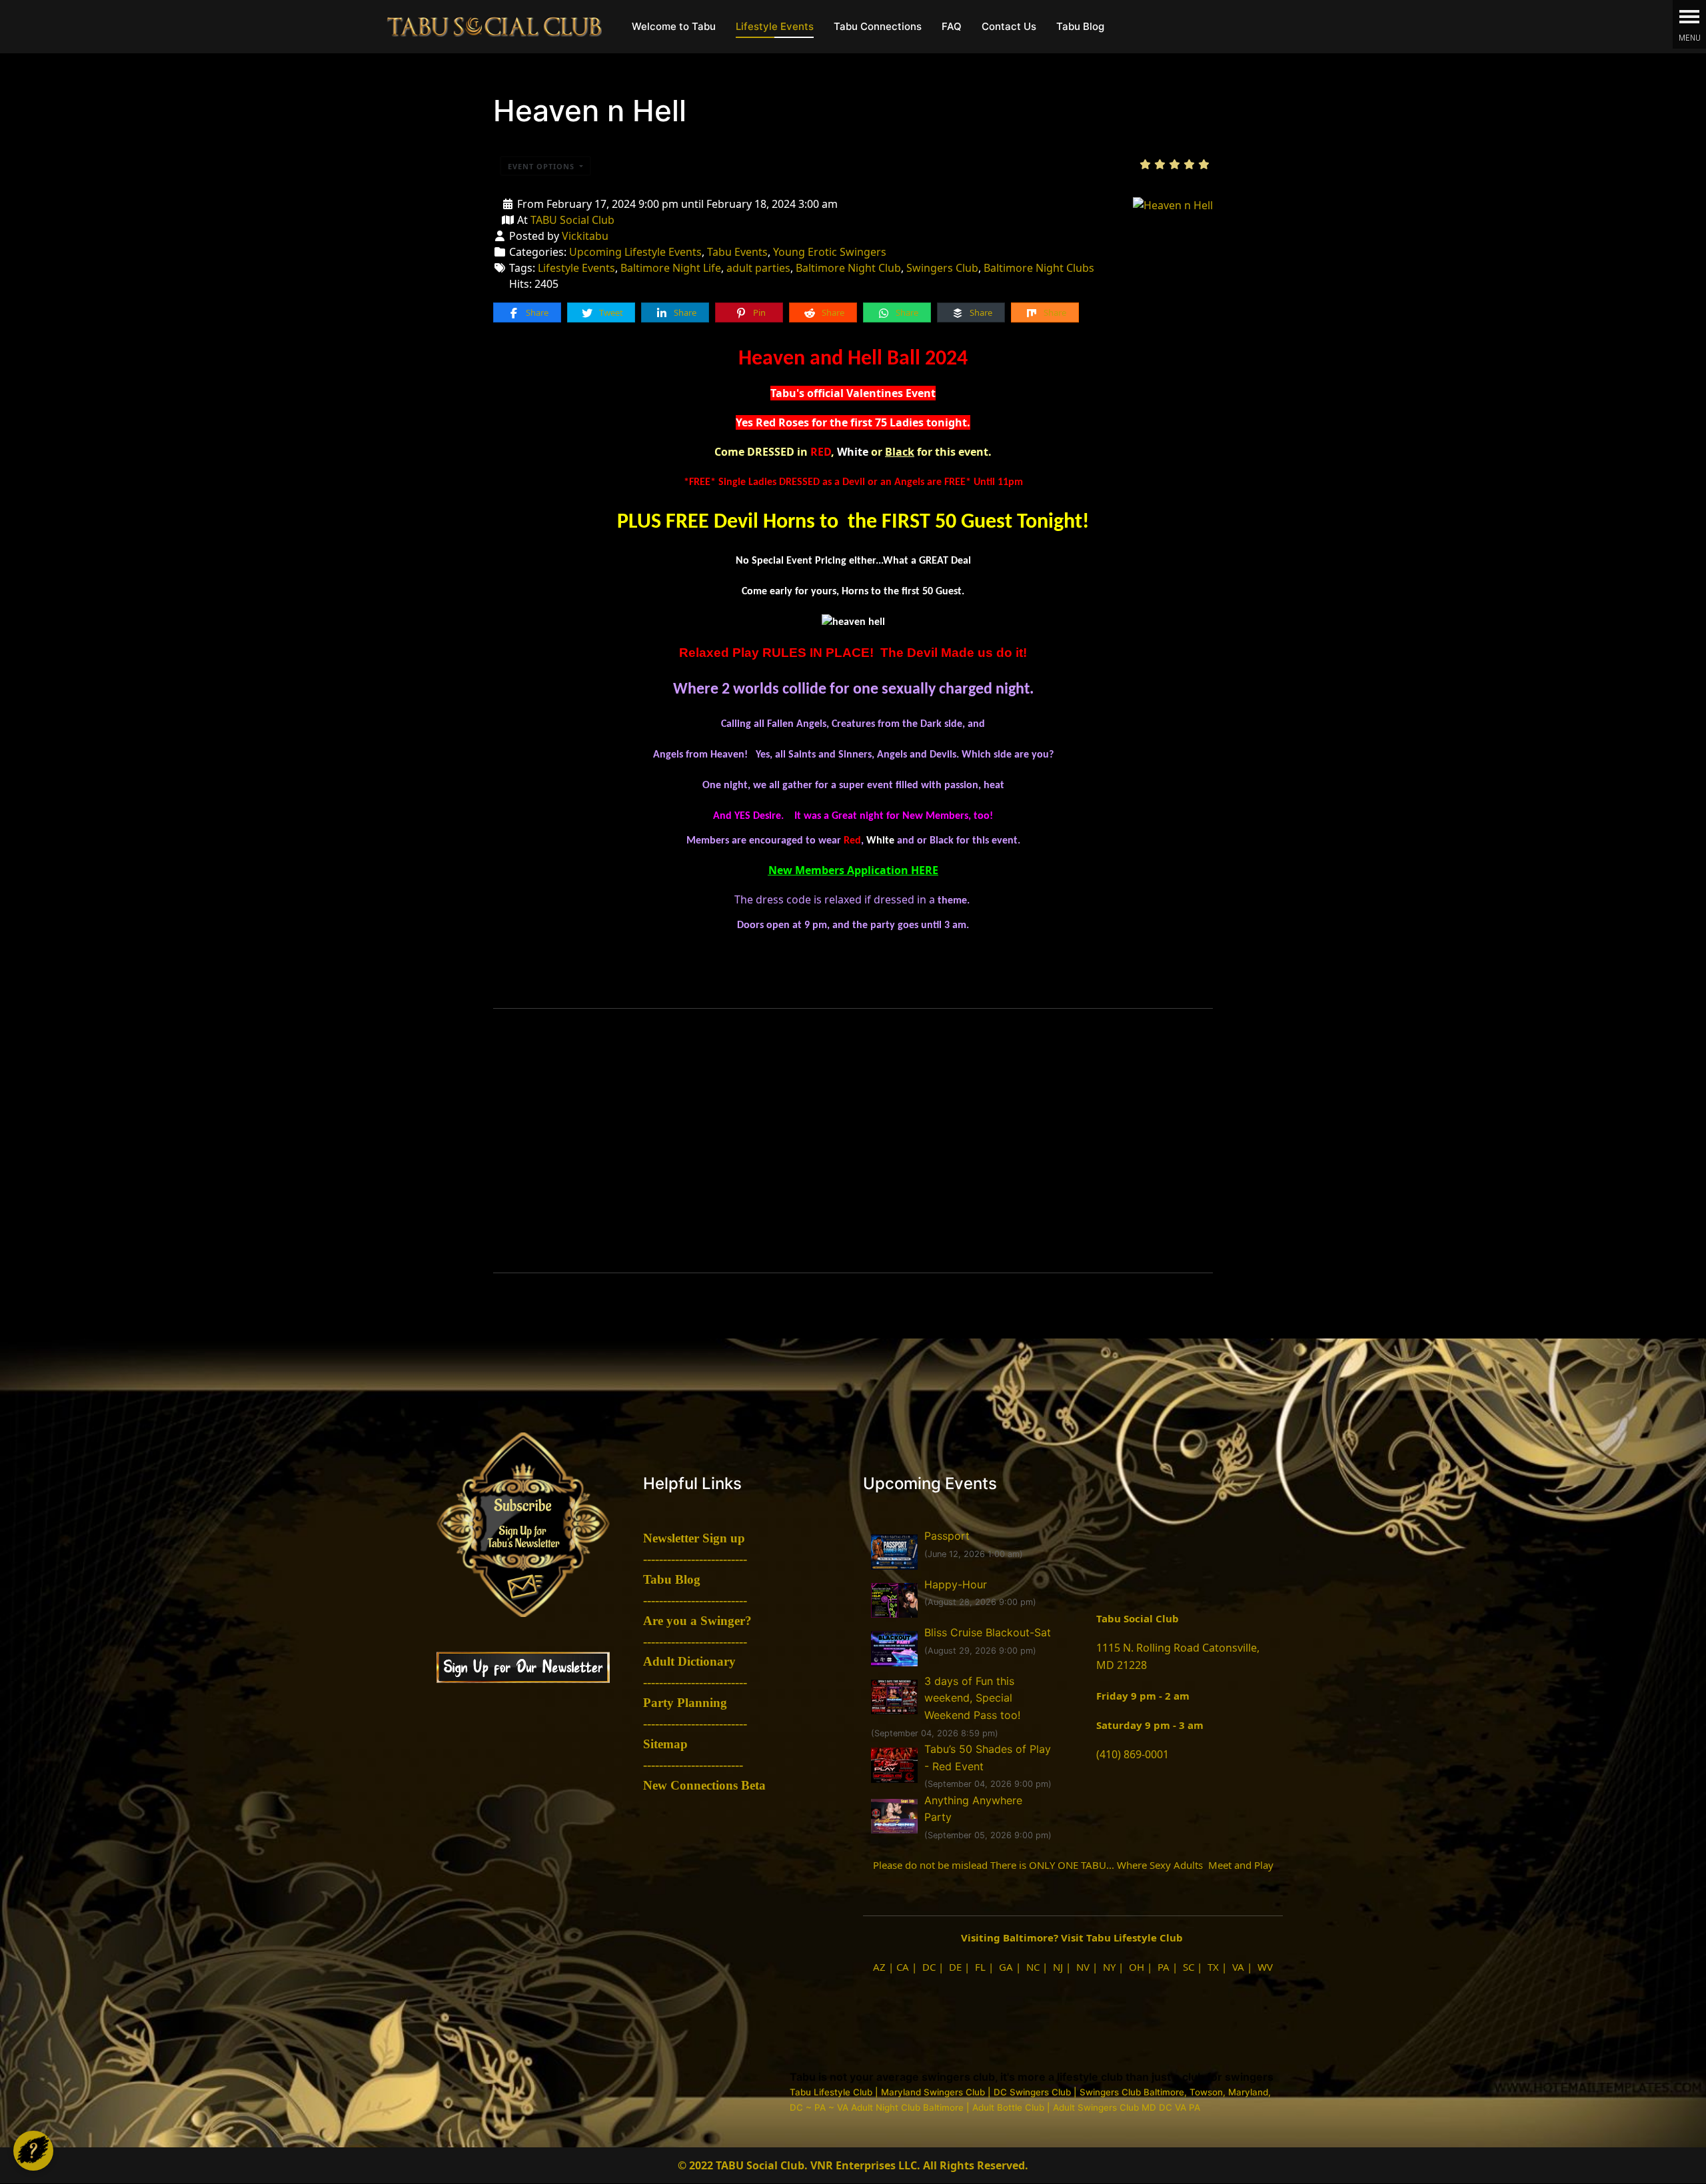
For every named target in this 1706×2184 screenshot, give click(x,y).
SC (1189, 1967)
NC (1033, 1967)
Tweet (610, 312)
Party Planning (685, 1703)
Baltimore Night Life (671, 268)
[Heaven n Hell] (1173, 204)
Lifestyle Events (775, 26)
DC (929, 1967)
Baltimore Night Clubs (1039, 268)
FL (980, 1967)
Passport (947, 1536)
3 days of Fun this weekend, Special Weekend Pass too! (972, 1698)
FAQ (952, 26)
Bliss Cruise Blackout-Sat (988, 1632)
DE (955, 1967)
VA (1238, 1967)
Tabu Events (737, 252)
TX (1213, 1967)
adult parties (758, 268)
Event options (542, 166)
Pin (758, 312)
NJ (1058, 1967)
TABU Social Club (572, 220)
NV (1083, 1967)
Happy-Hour (956, 1584)
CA (903, 1967)
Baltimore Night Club (848, 268)
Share (536, 312)
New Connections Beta (704, 1785)
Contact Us (1009, 26)
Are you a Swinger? (697, 1621)
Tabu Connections (878, 26)
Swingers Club (942, 268)
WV (1265, 1967)
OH (1137, 1967)
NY (1109, 1967)
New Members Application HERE (853, 870)
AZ (879, 1967)
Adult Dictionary (689, 1661)
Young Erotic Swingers (830, 252)
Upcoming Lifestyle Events (635, 252)
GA (1006, 1967)
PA (1164, 1967)
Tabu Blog (1080, 26)
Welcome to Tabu (674, 26)
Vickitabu (585, 236)
